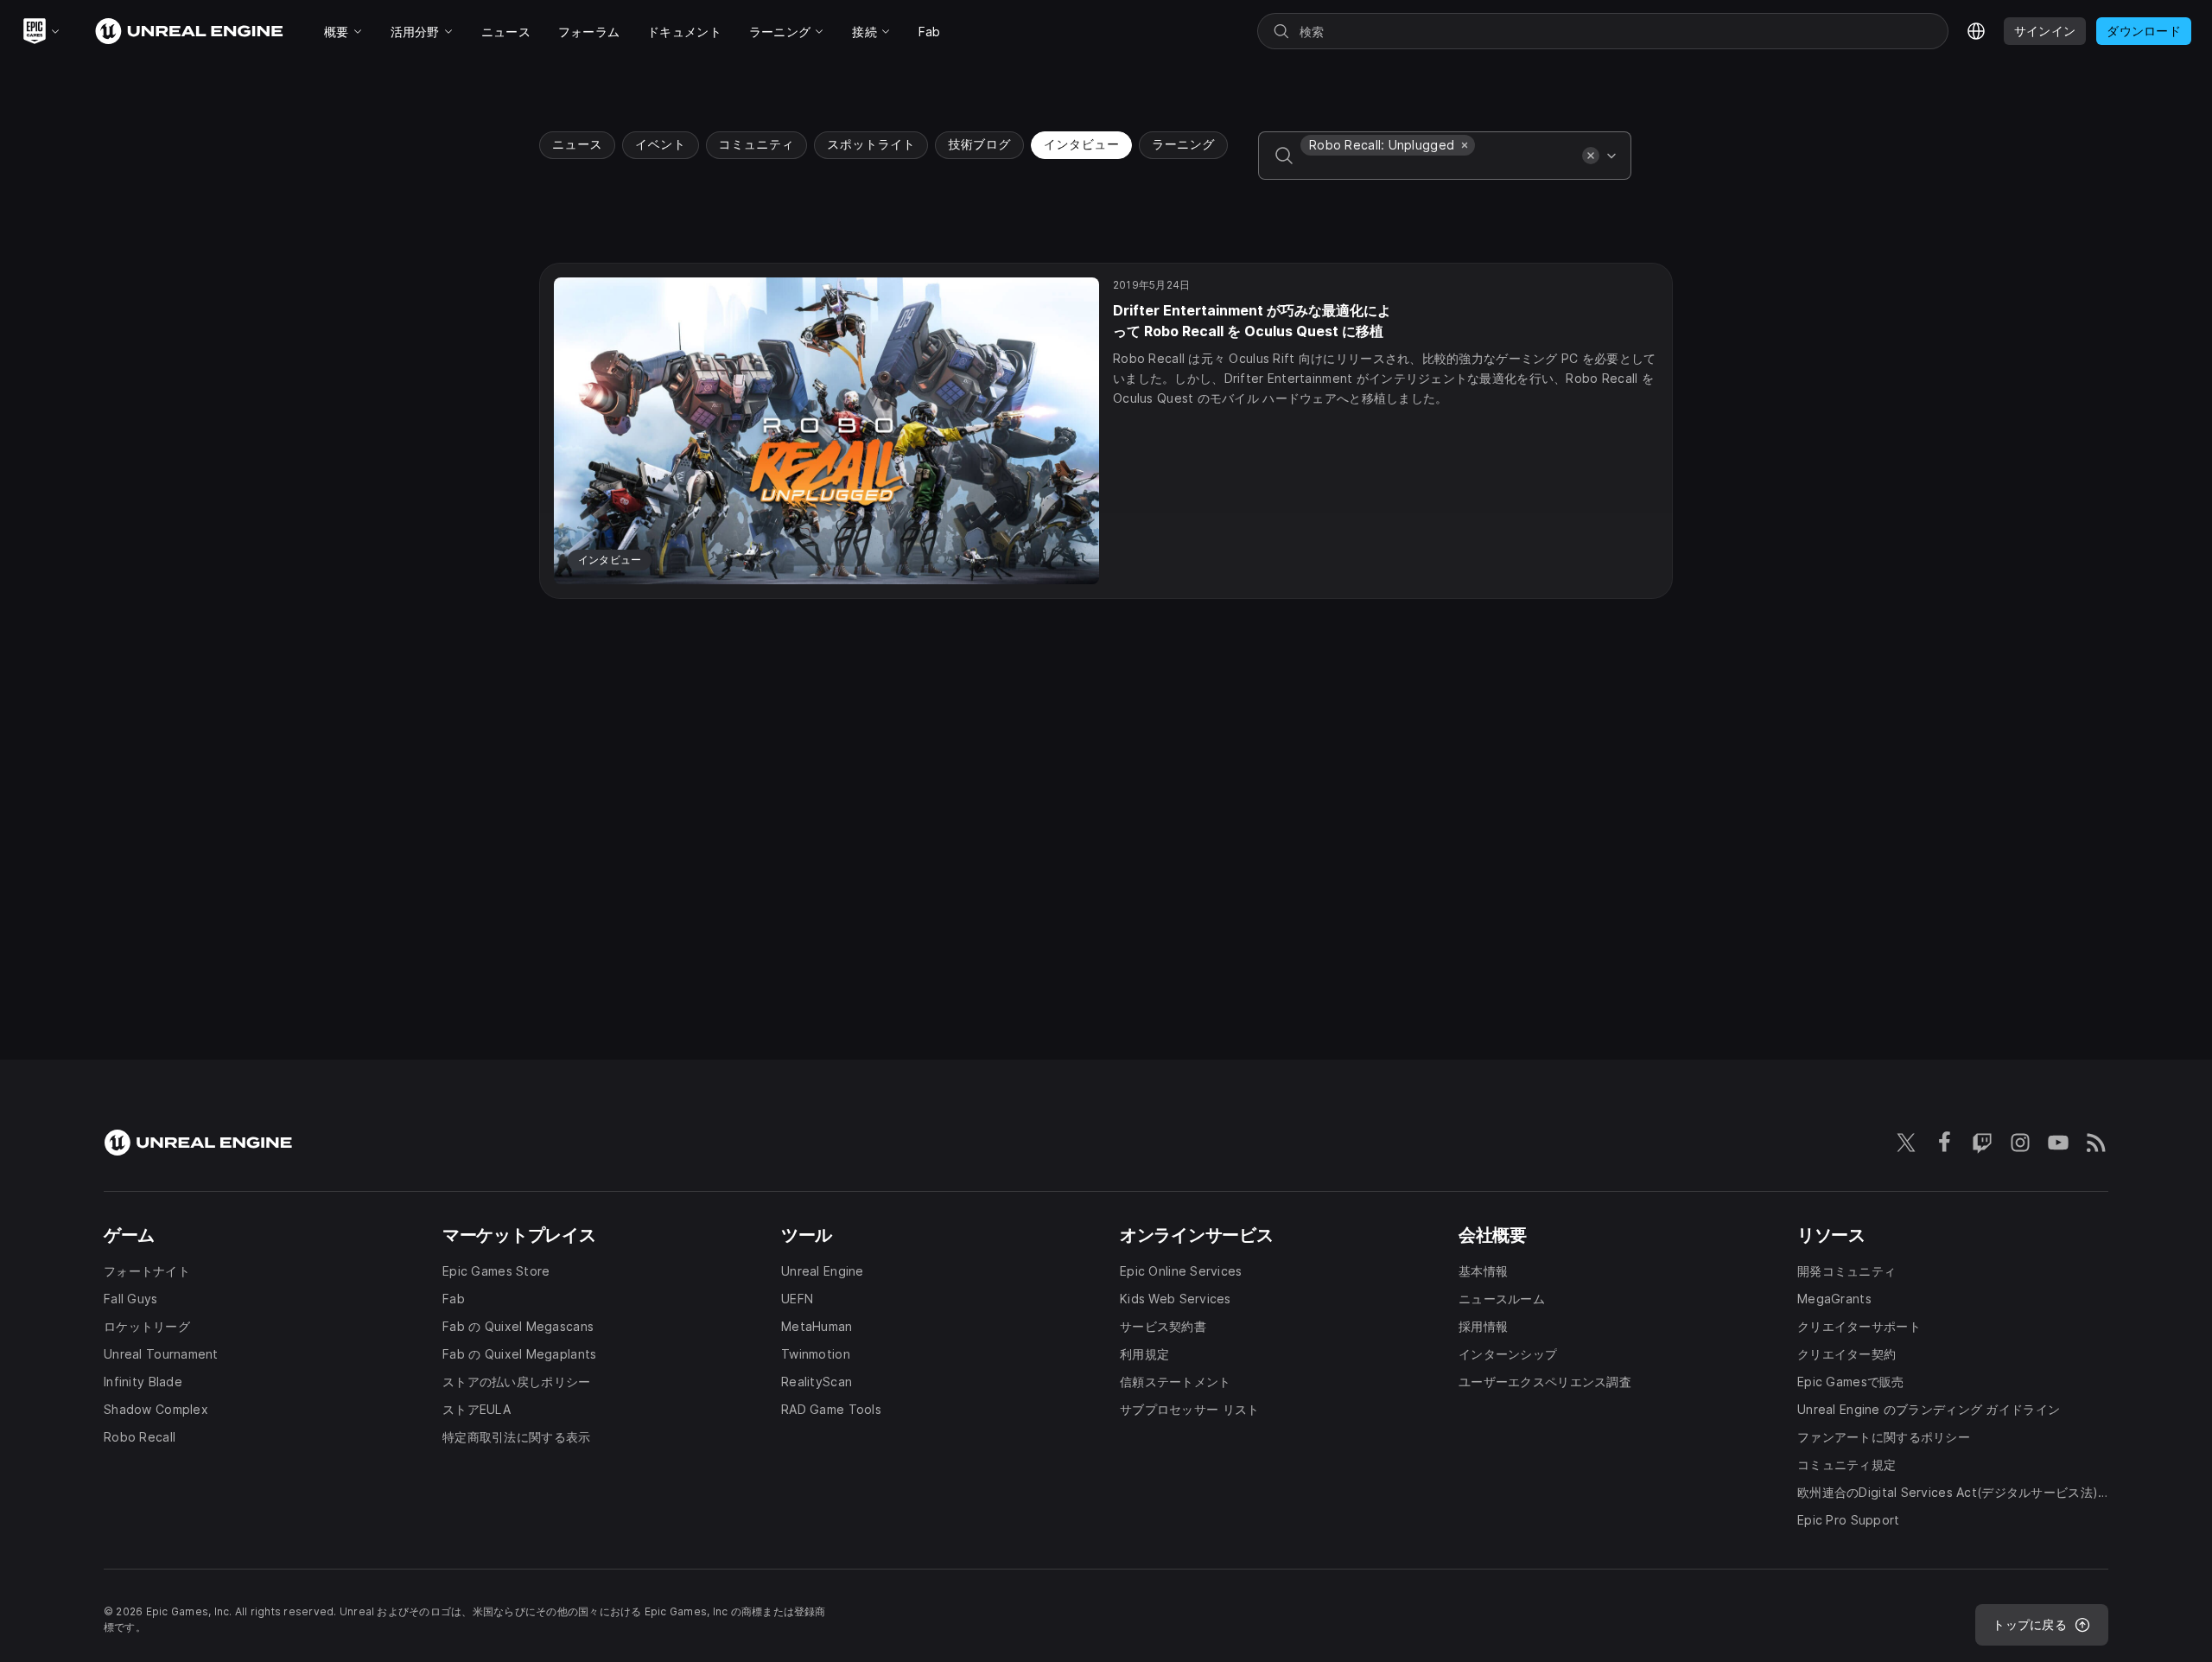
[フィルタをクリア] (1591, 156)
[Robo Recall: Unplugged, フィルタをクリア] (1465, 145)
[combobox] (1438, 168)
